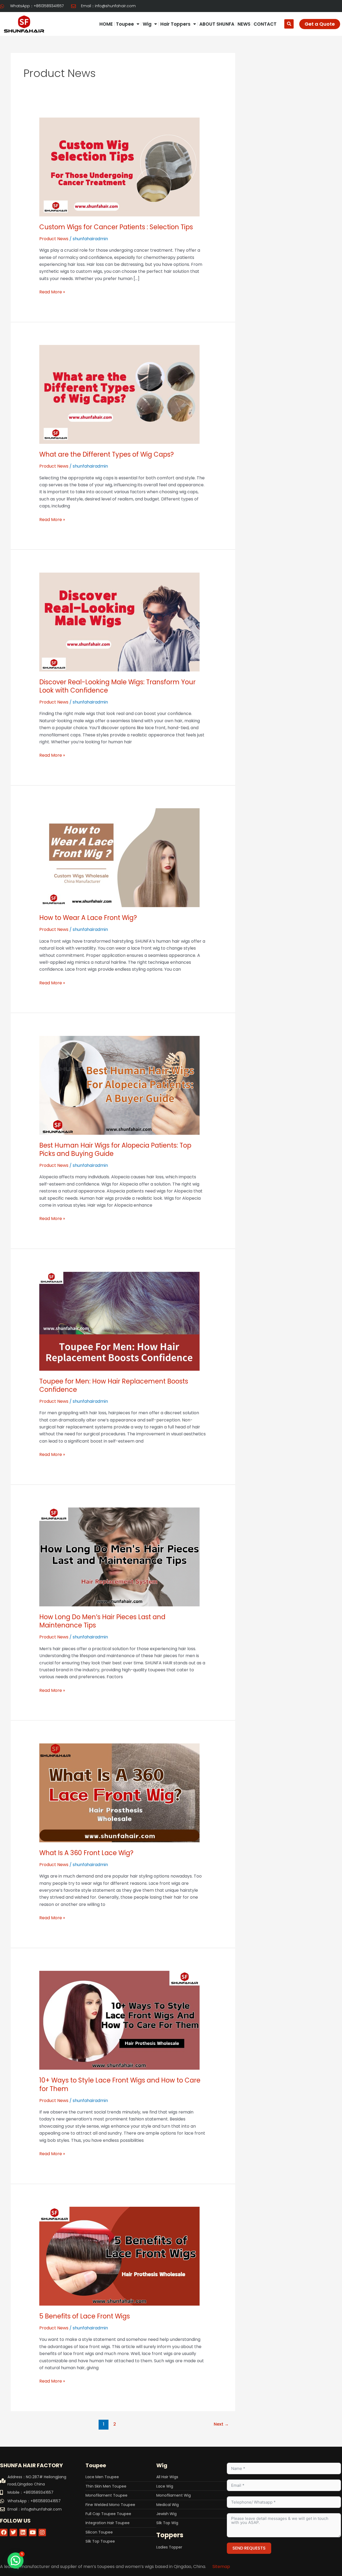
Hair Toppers (175, 24)
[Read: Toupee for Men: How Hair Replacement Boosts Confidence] (119, 1321)
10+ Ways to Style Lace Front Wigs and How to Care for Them (120, 2084)
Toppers (170, 2535)
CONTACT (265, 24)
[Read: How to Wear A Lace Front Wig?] (119, 858)
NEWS (244, 24)
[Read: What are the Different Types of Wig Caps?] (119, 394)
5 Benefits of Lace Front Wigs (85, 2316)
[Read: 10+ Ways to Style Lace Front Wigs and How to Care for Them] (119, 2020)
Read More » (52, 292)
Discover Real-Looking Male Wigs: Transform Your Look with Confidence (117, 686)
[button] (289, 24)
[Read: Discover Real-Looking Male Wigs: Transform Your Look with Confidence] (119, 622)
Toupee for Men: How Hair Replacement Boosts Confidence (114, 1385)
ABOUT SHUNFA (217, 24)
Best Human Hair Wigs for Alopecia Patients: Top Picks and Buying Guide (115, 1149)
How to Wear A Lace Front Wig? (88, 918)
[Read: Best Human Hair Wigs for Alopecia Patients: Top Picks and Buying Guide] (119, 1085)
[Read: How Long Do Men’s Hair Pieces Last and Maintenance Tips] (119, 1557)
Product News (54, 239)
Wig (147, 24)
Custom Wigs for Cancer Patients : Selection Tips (116, 227)
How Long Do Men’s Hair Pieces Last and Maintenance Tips (102, 1621)
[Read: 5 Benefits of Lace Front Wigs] (119, 2256)
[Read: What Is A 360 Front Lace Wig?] (119, 1792)
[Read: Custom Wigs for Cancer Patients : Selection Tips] (119, 167)
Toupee (125, 24)
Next (221, 2424)
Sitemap (221, 2567)
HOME (106, 24)
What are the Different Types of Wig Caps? (106, 454)
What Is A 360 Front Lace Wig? (86, 1853)
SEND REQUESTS (249, 2548)
